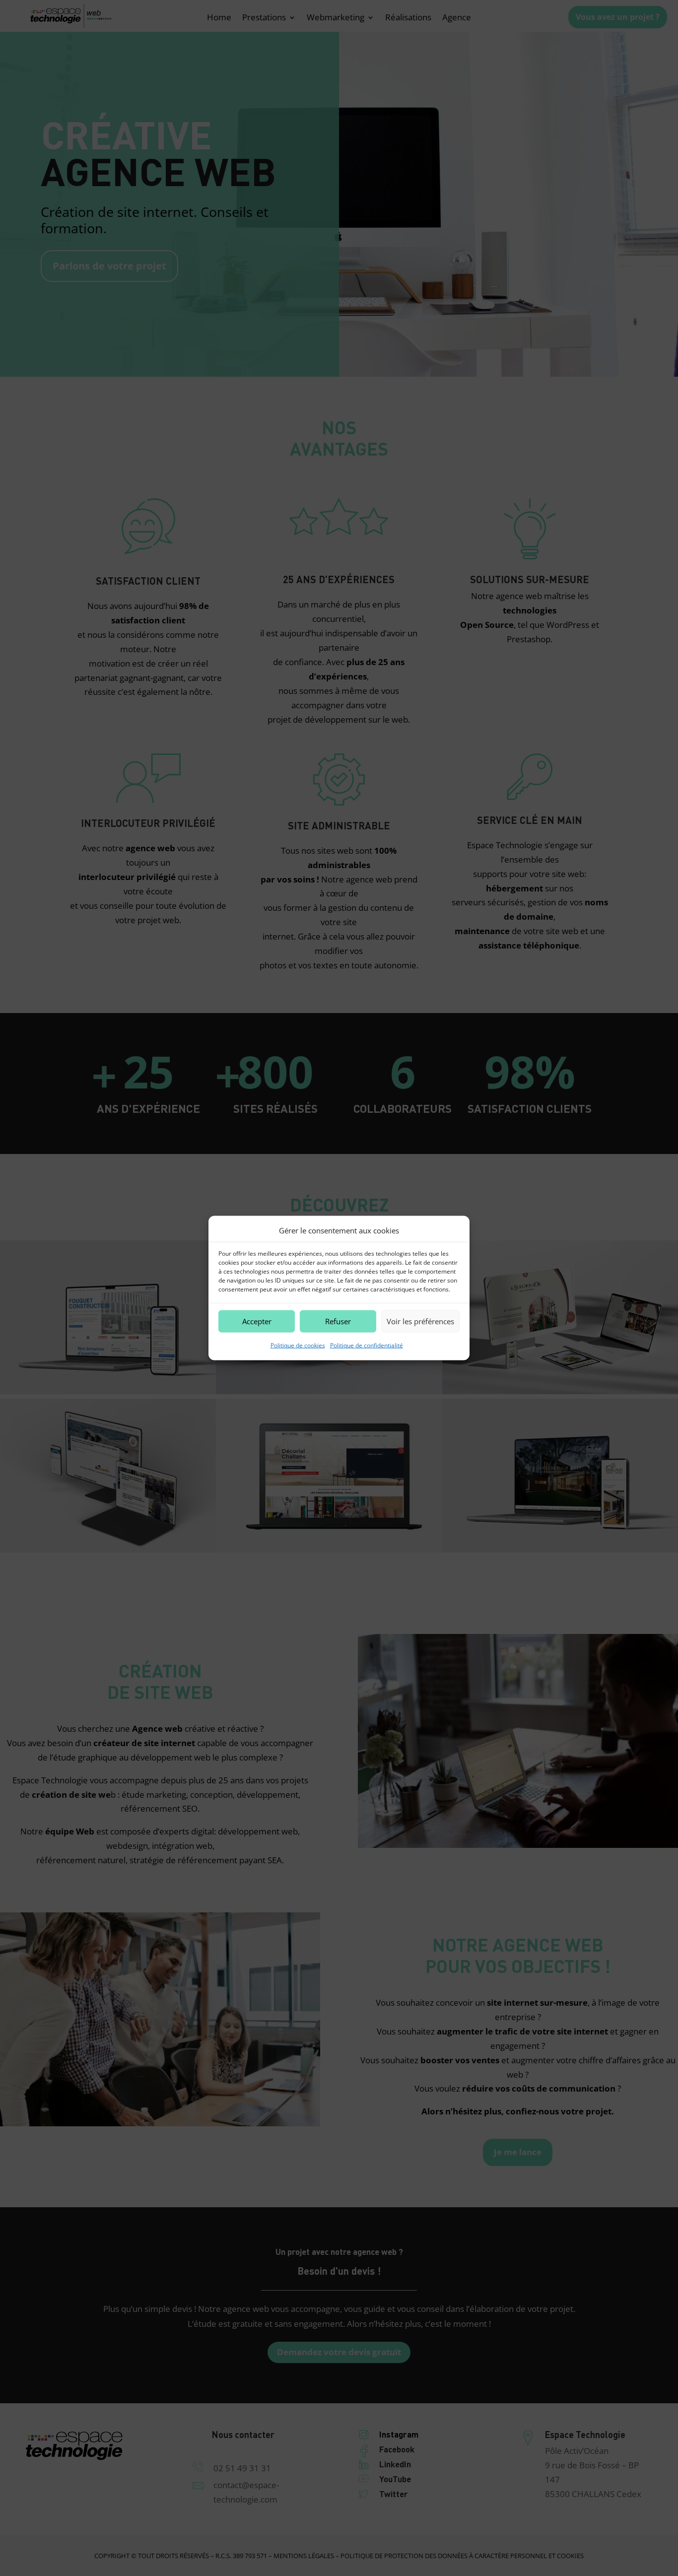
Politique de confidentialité (367, 1345)
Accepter (257, 1321)
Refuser (338, 1321)
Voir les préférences (420, 1321)
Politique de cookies (298, 1345)
